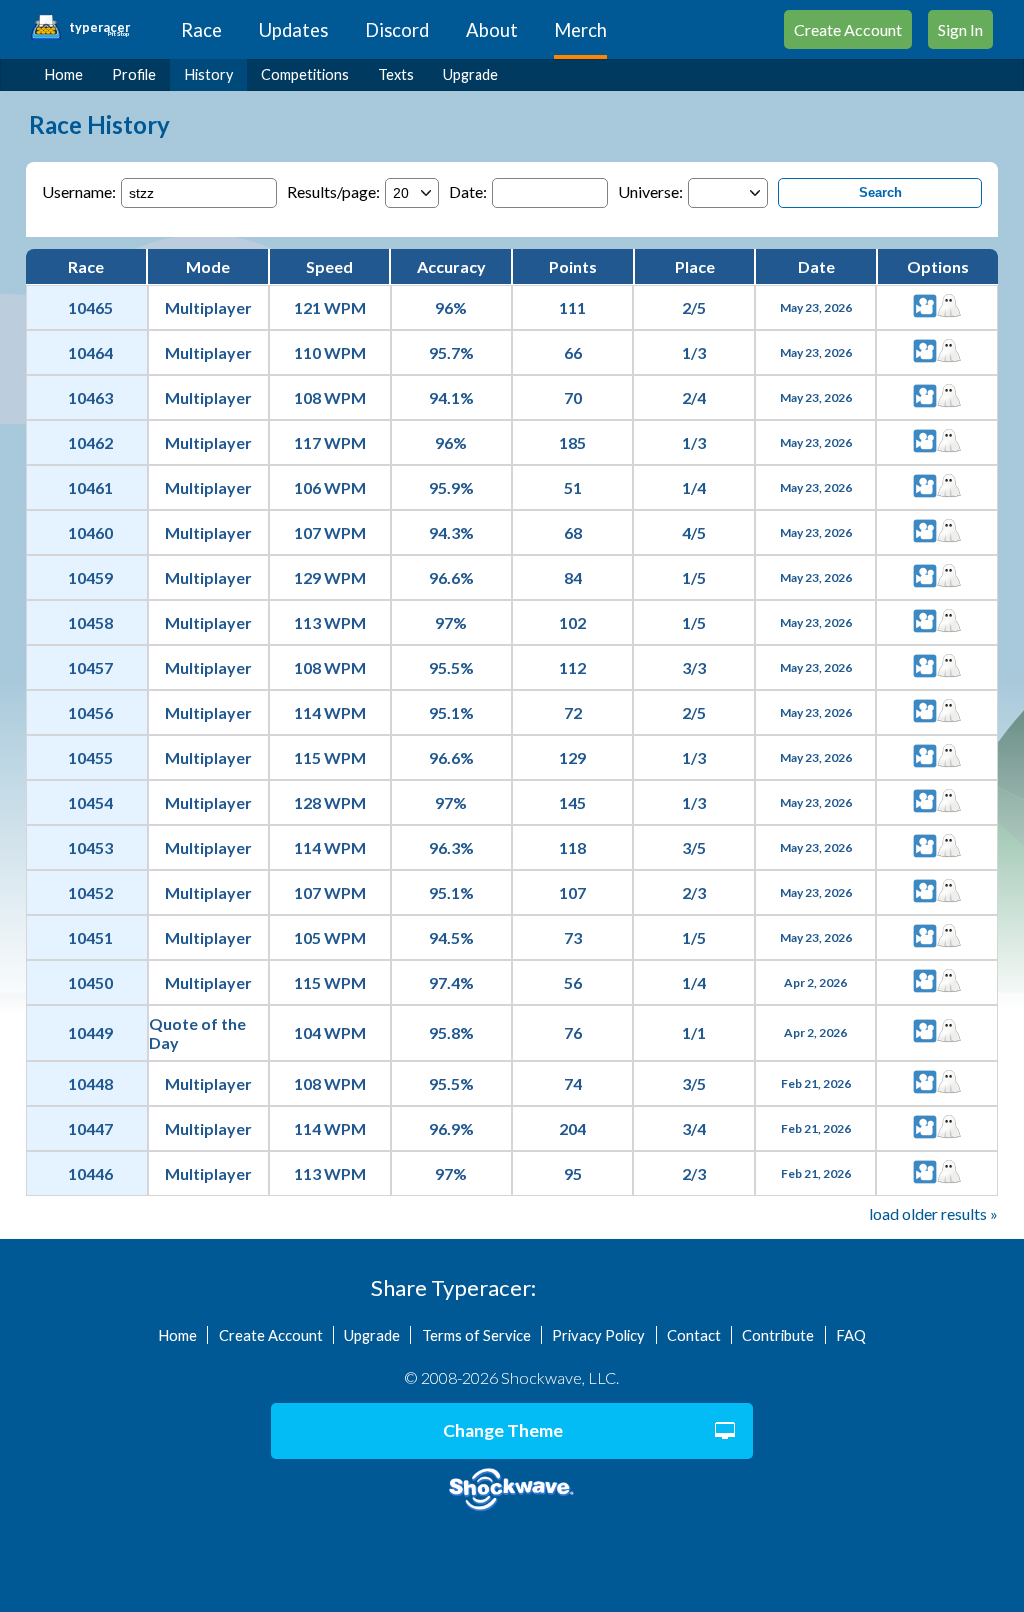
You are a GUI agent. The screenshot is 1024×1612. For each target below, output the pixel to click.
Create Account (848, 29)
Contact (694, 1335)
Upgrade (470, 74)
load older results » (933, 1213)
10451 (90, 937)
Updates (293, 30)
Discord (397, 30)
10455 (90, 757)
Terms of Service (476, 1335)
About (492, 30)
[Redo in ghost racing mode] (949, 307)
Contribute (778, 1335)
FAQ (851, 1335)
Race (201, 30)
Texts (396, 74)
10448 (90, 1083)
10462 (90, 442)
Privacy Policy (598, 1335)
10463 (90, 397)
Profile (134, 74)
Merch (580, 30)
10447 (90, 1128)
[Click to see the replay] (925, 307)
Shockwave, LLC (511, 1490)
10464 (90, 352)
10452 (90, 892)
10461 (90, 487)
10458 (90, 622)
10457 (90, 667)
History (209, 74)
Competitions (305, 74)
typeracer (99, 28)
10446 (90, 1173)
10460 (90, 532)
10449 (90, 1032)
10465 (90, 307)
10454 (90, 802)
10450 (90, 982)
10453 (90, 847)
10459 (90, 577)
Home (64, 74)
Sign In (960, 29)
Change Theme (503, 1430)
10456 (90, 712)
